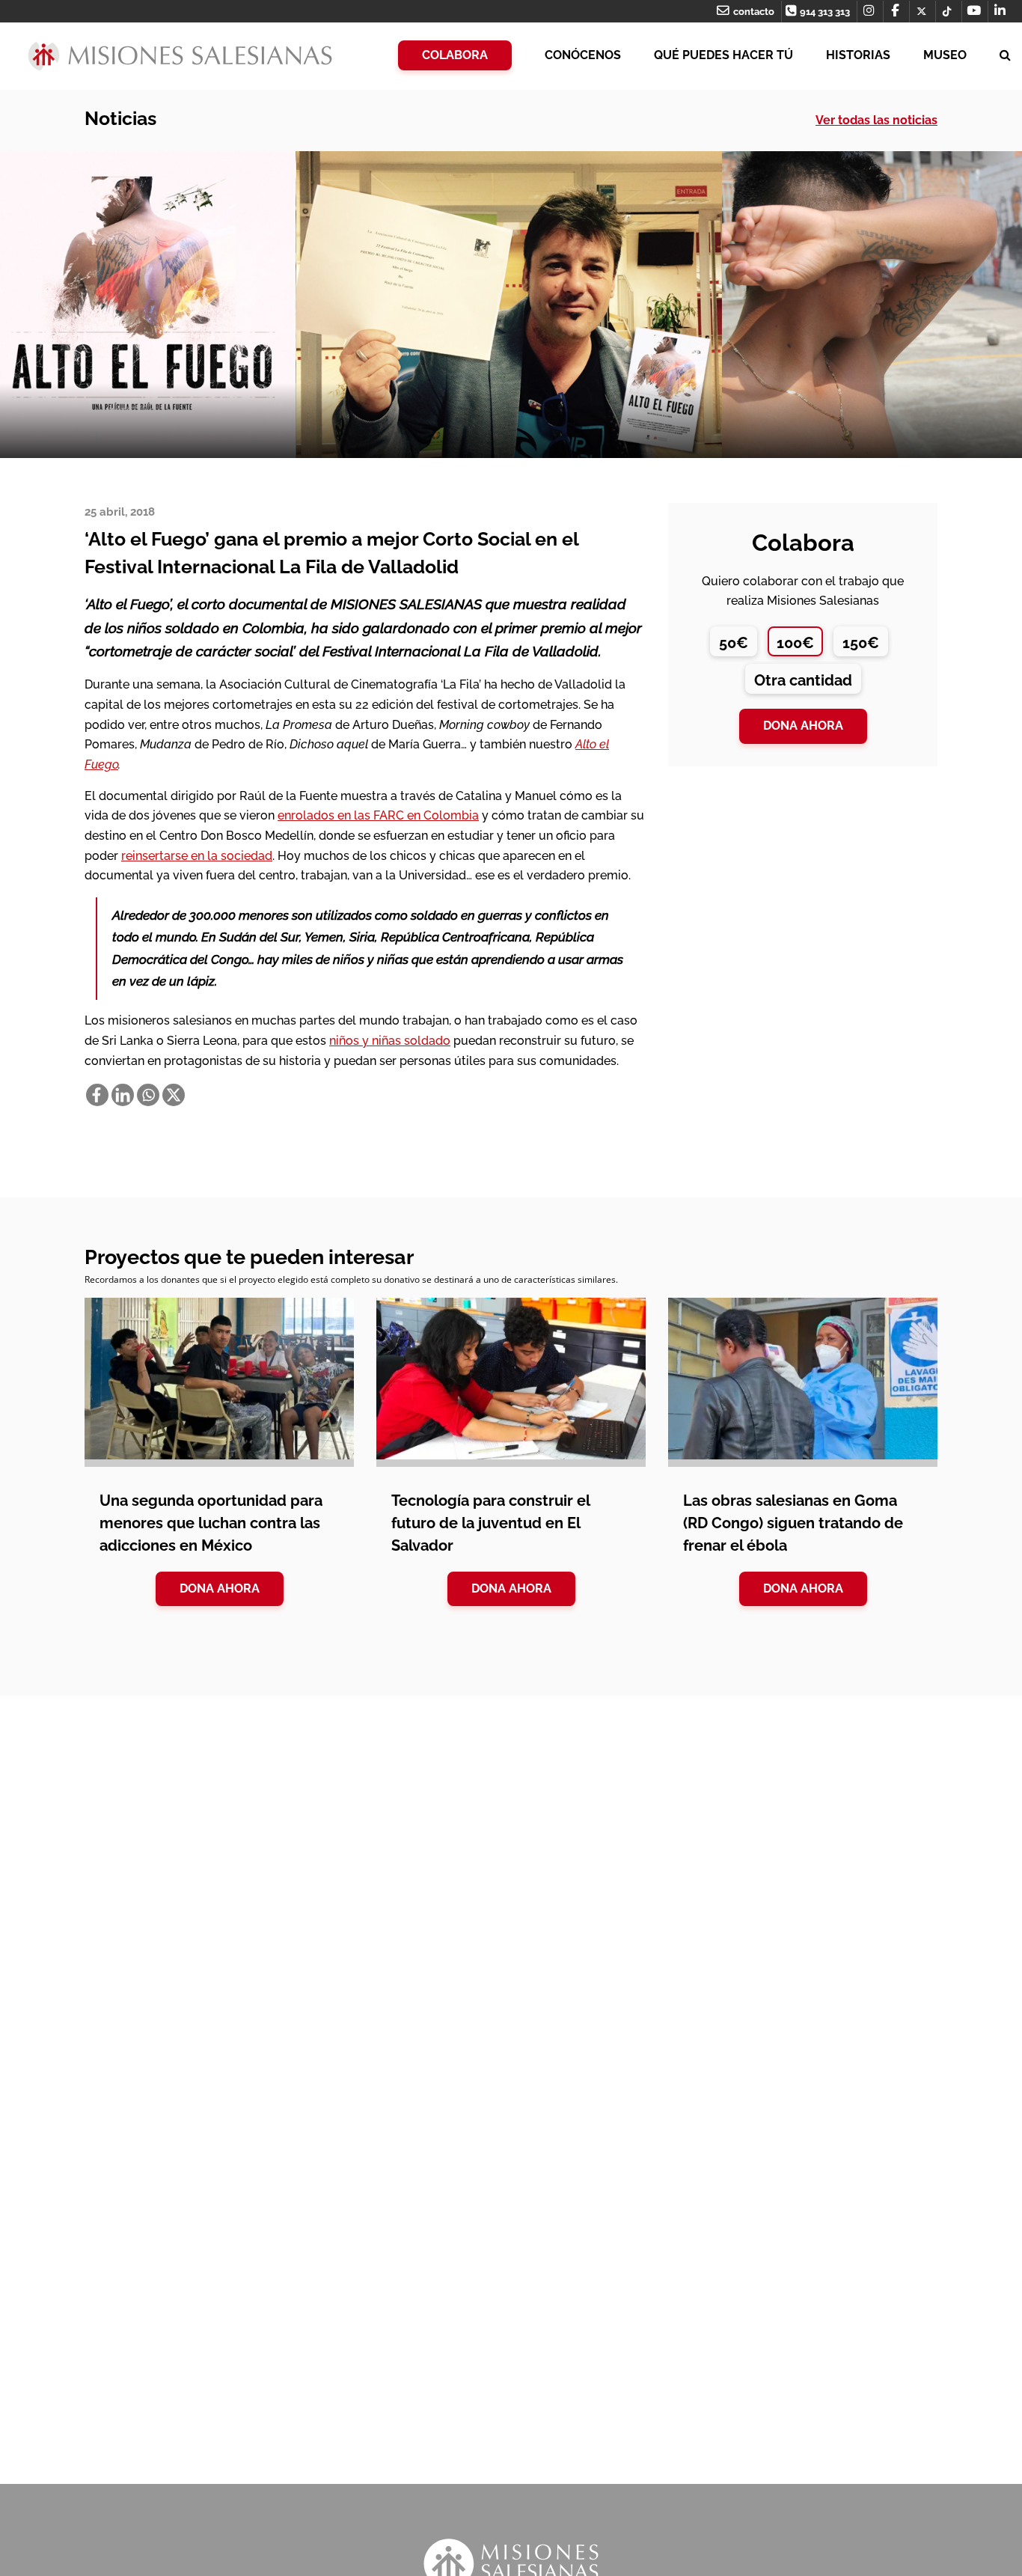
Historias (858, 55)
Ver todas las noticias (876, 120)
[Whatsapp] (148, 1095)
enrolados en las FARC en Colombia (378, 815)
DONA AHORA (220, 1588)
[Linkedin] (123, 1095)
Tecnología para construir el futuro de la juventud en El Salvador (490, 1523)
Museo (945, 55)
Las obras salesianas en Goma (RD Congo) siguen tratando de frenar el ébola (793, 1523)
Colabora (455, 55)
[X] (174, 1095)
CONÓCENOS (583, 55)
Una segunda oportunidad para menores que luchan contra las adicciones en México (211, 1523)
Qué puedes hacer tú (723, 55)
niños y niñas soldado (390, 1041)
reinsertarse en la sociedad (197, 856)
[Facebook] (97, 1095)
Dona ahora (803, 726)
